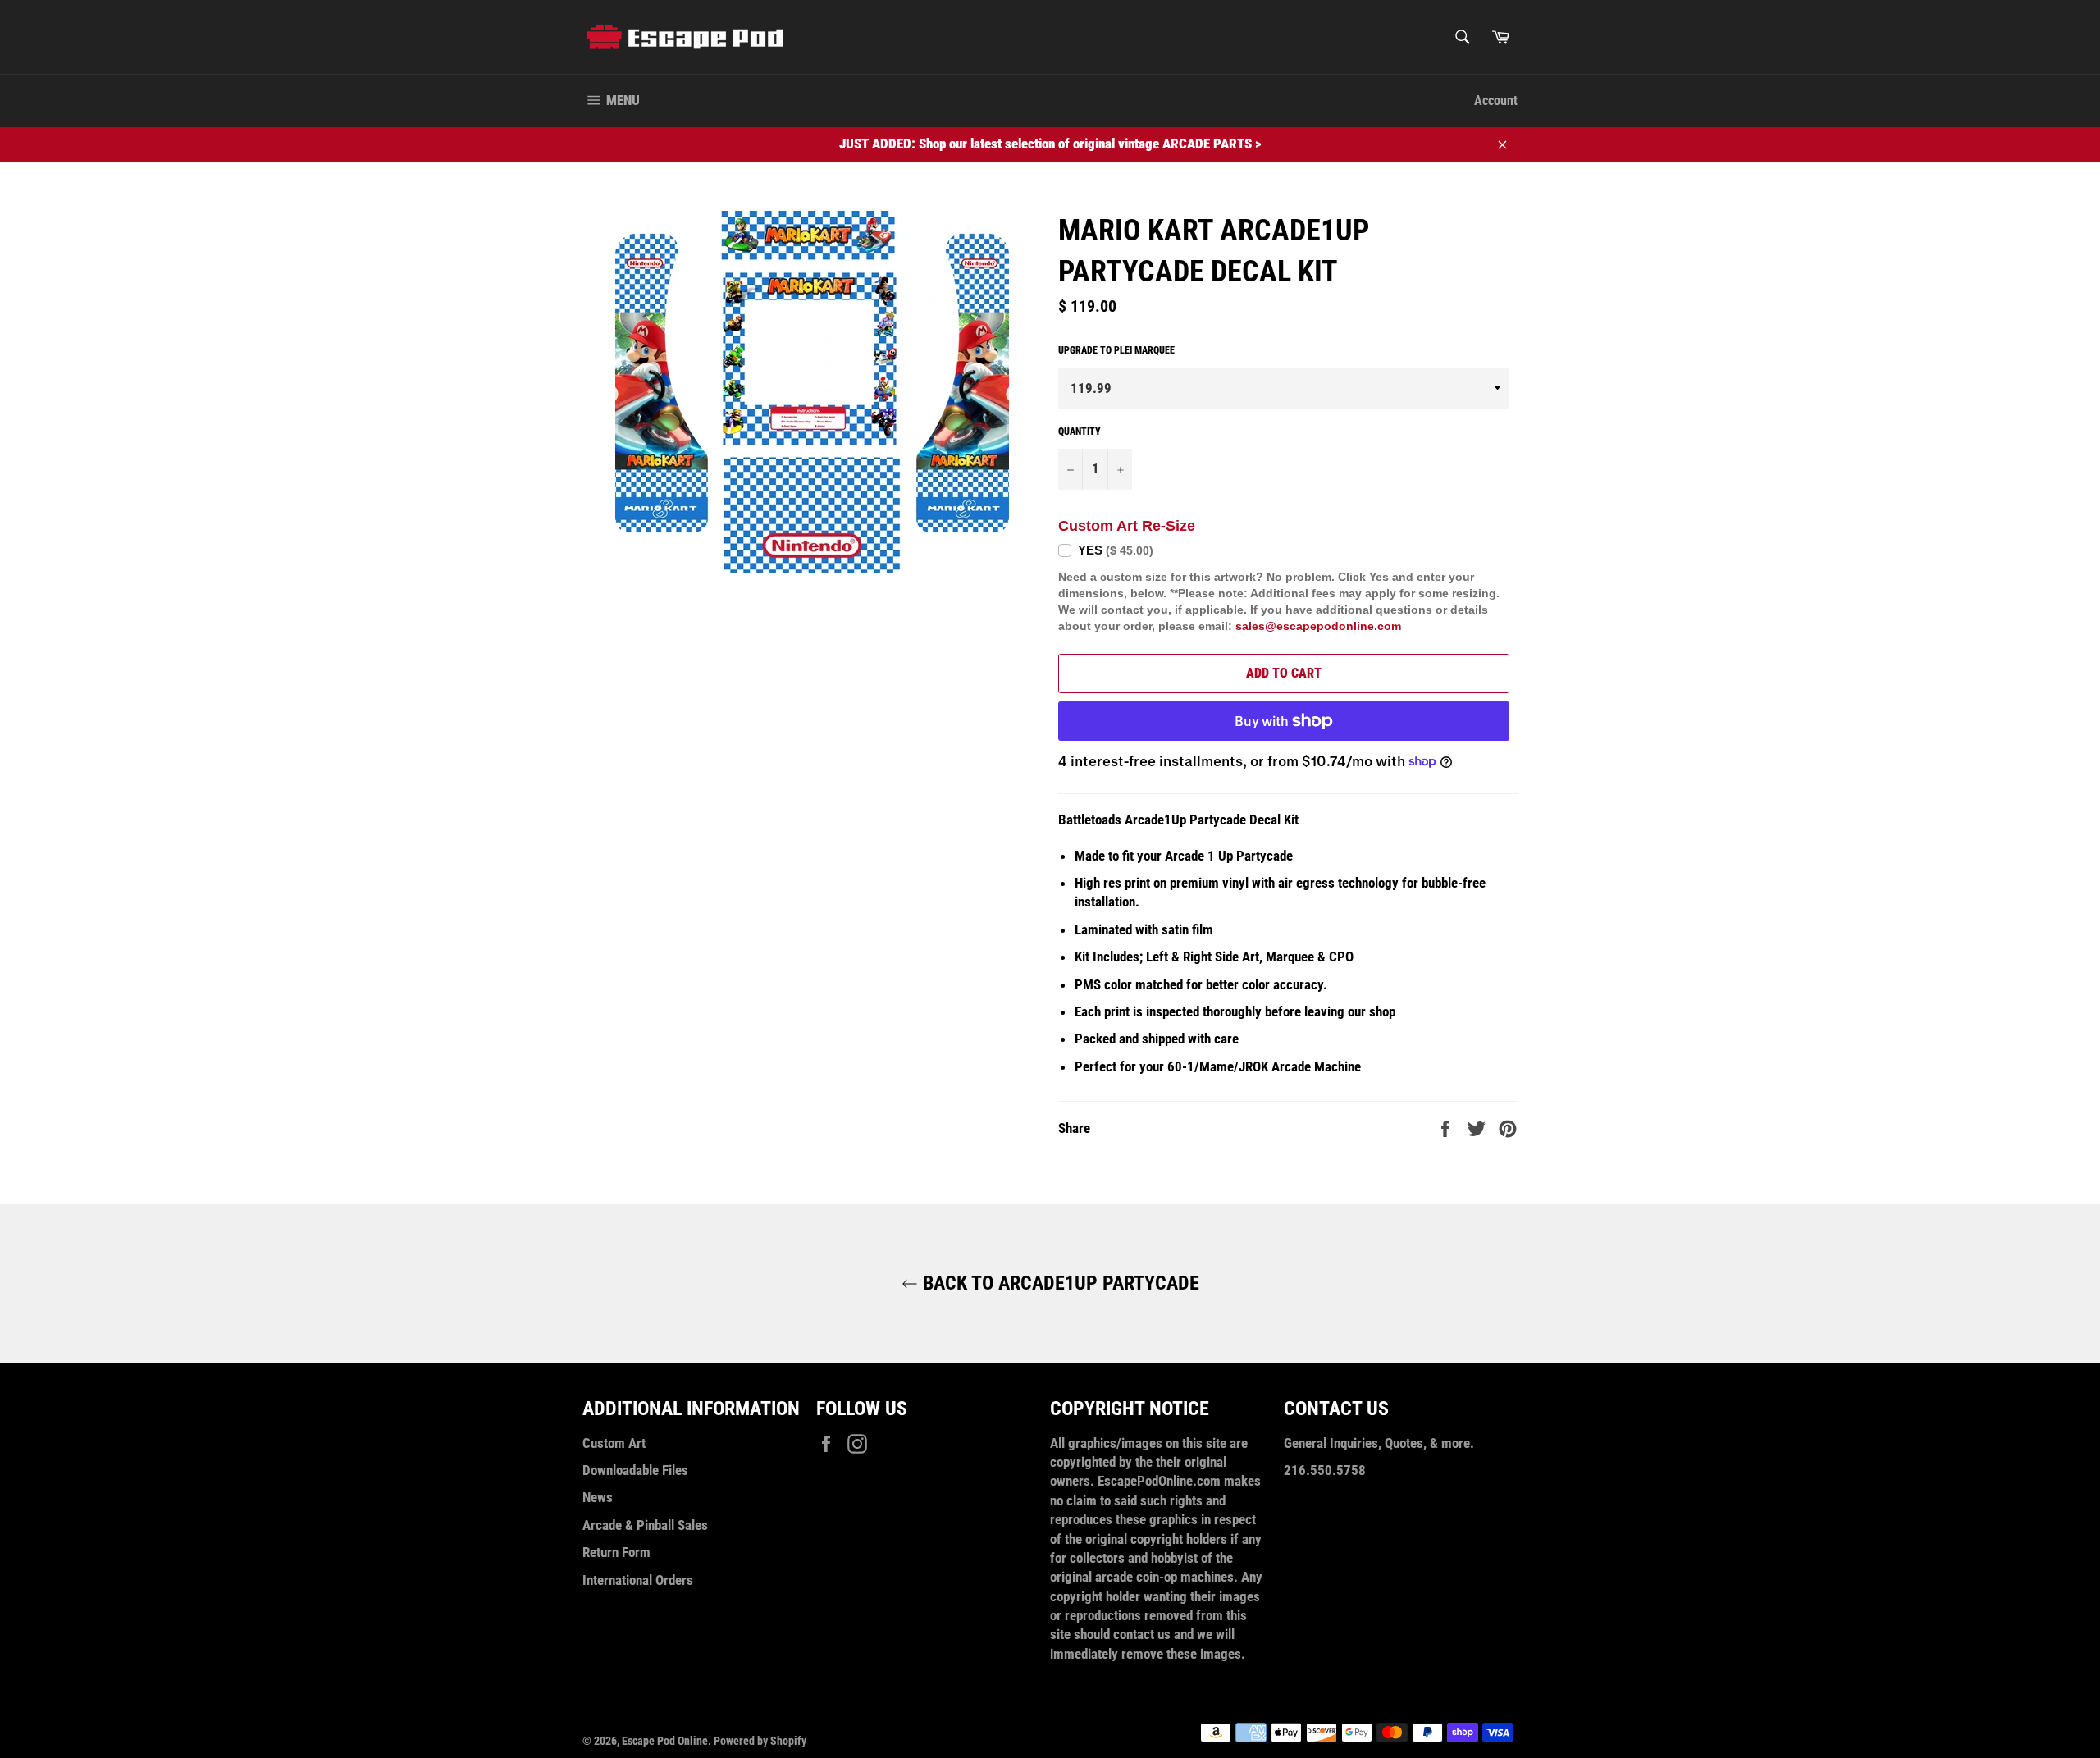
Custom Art (614, 1443)
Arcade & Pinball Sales (645, 1525)
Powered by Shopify (760, 1741)
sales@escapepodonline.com (1318, 626)
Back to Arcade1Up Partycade (1059, 1283)
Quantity (1080, 432)
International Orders (638, 1580)
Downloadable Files (635, 1470)
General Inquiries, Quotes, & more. (1379, 1443)
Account (1496, 100)
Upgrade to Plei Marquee (1116, 350)
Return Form (616, 1552)
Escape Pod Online (665, 1741)
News (598, 1497)
